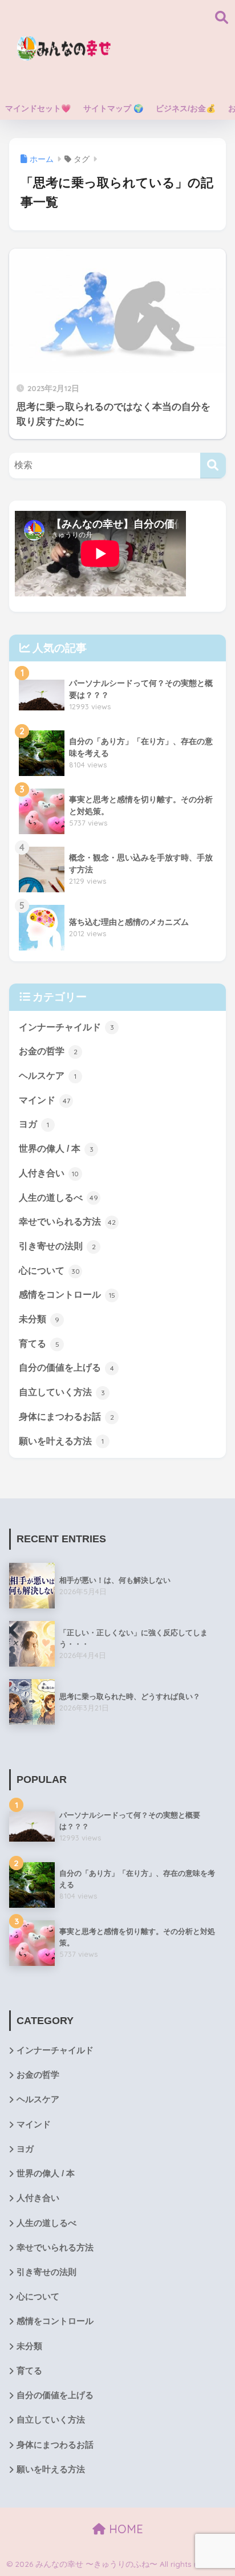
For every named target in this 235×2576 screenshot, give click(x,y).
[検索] (213, 466)
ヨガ (34, 1124)
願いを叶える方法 (61, 1441)
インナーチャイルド (66, 1027)
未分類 (39, 1319)
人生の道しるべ (58, 1198)
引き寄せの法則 (57, 1246)
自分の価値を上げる (66, 1368)
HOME (124, 2529)
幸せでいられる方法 (67, 1222)
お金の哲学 (48, 1051)
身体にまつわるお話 (66, 1417)
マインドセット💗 (38, 108)
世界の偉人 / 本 (56, 1149)
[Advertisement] (172, 48)
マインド (44, 1100)
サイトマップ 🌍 (113, 108)
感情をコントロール (67, 1295)
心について (49, 1271)
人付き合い (49, 1173)
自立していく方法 (62, 1392)
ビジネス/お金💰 (186, 108)
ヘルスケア (48, 1076)
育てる (39, 1344)
